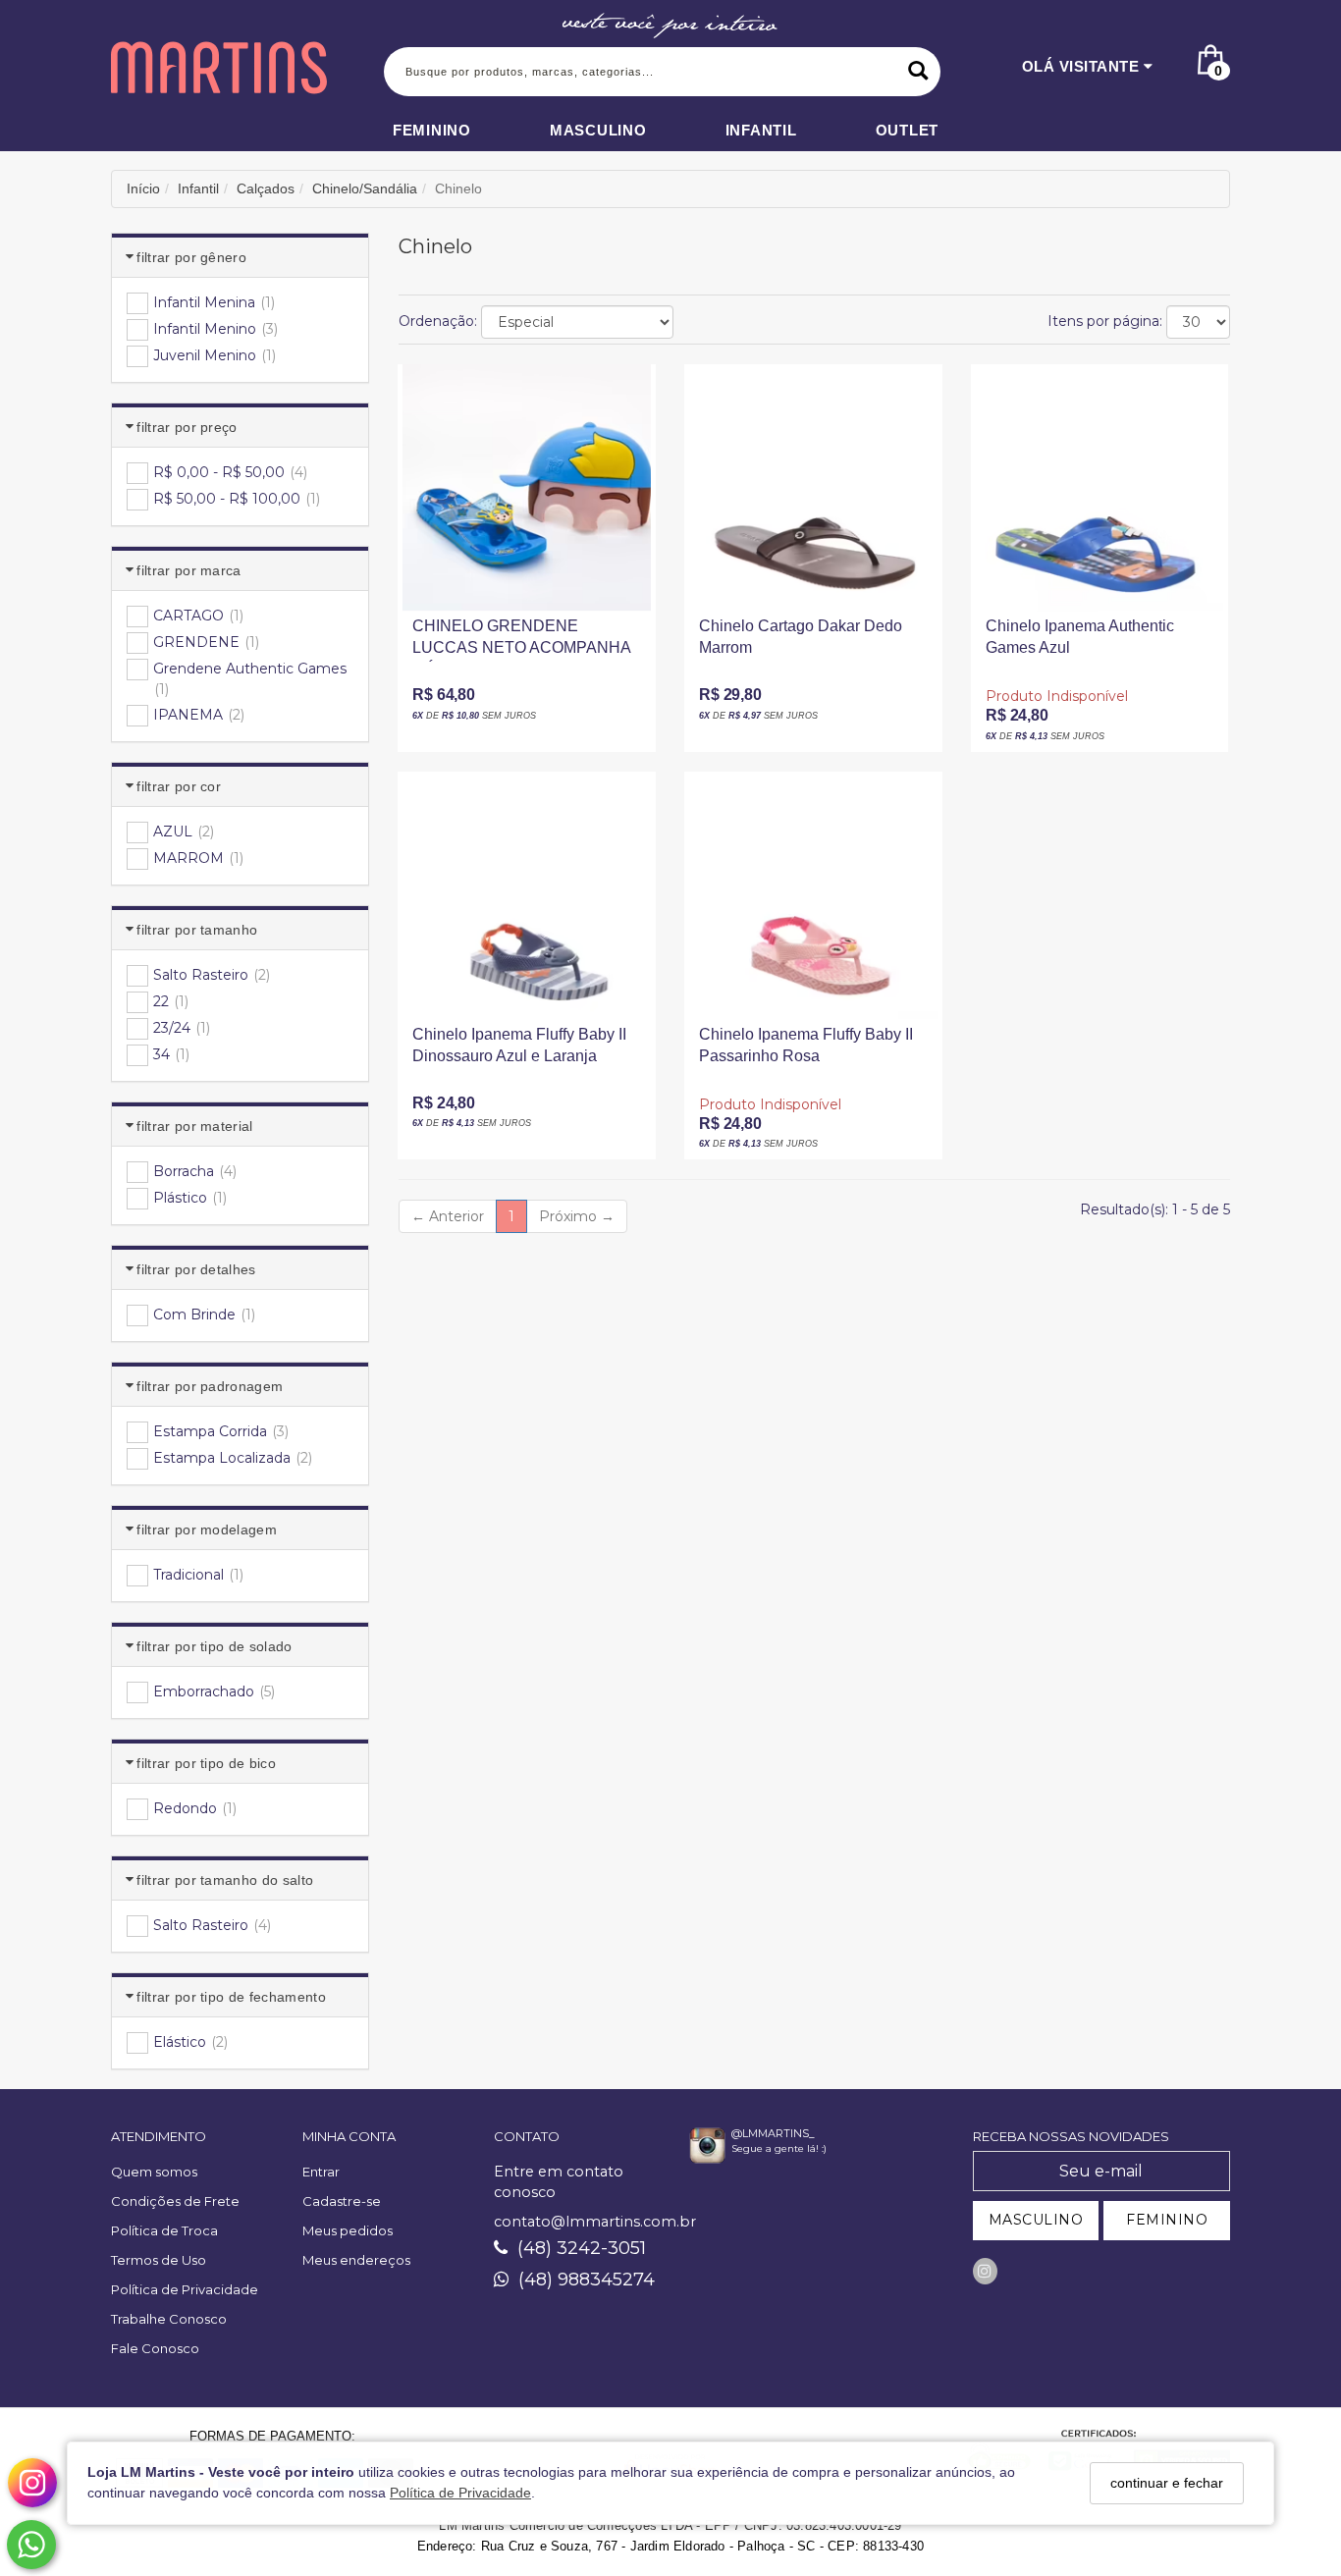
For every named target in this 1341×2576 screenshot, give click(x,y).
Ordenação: (438, 321)
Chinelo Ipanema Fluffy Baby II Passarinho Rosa (806, 1045)
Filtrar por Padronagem (210, 1386)
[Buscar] (918, 72)
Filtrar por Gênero (191, 257)
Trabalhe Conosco (169, 2319)
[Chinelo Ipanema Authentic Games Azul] (1100, 488)
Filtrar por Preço (187, 427)
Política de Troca (164, 2230)
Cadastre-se (342, 2201)
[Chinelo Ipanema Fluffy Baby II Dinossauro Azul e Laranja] (526, 895)
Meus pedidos (348, 2230)
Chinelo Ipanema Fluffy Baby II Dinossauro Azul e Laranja (519, 1045)
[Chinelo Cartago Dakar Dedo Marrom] (813, 488)
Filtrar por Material (194, 1126)
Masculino (598, 130)
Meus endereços (356, 2260)
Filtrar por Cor (179, 786)
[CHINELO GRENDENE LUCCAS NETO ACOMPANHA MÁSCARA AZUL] (526, 488)
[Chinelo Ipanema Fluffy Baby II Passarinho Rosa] (813, 895)
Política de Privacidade (460, 2493)
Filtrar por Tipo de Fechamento (231, 1997)
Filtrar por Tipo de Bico (206, 1763)
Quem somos (154, 2172)
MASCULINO (1036, 2220)
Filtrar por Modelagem (207, 1529)
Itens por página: (1105, 321)
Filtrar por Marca (188, 570)
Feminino (432, 130)
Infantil (761, 130)
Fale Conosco (155, 2348)
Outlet (908, 130)
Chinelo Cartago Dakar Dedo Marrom (801, 637)
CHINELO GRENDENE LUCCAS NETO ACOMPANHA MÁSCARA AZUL (521, 644)
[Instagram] (985, 2271)
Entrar (321, 2172)
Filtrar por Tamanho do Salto (225, 1880)
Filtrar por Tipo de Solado (214, 1646)
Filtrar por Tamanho (197, 930)
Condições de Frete (175, 2201)
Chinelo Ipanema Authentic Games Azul (1080, 637)
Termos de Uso (159, 2260)
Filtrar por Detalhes (196, 1269)
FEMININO (1167, 2220)
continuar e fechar (1167, 2483)
